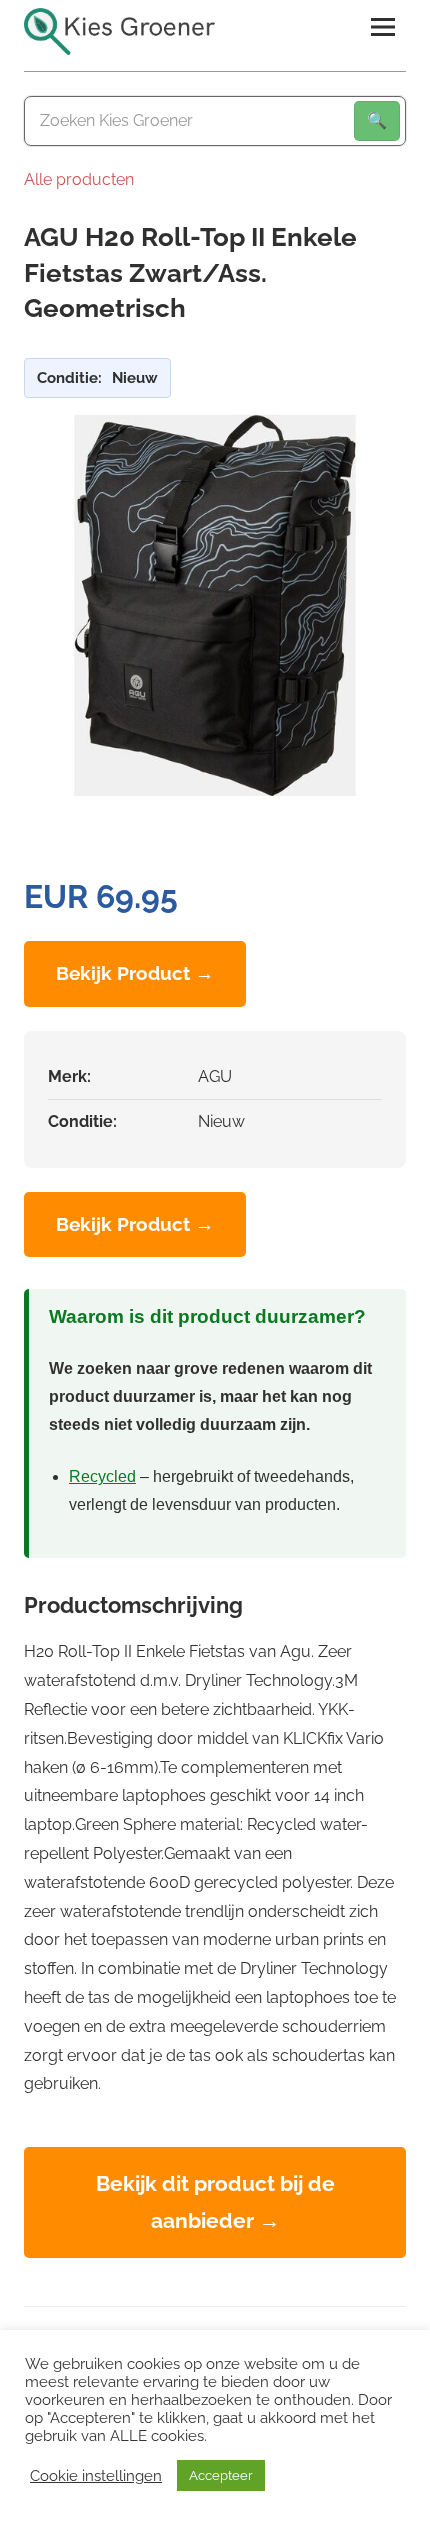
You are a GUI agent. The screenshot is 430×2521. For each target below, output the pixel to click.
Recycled (102, 1476)
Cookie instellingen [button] (96, 2475)
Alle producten (79, 179)
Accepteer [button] (221, 2475)
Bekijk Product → (135, 973)
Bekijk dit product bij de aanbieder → (215, 2201)
